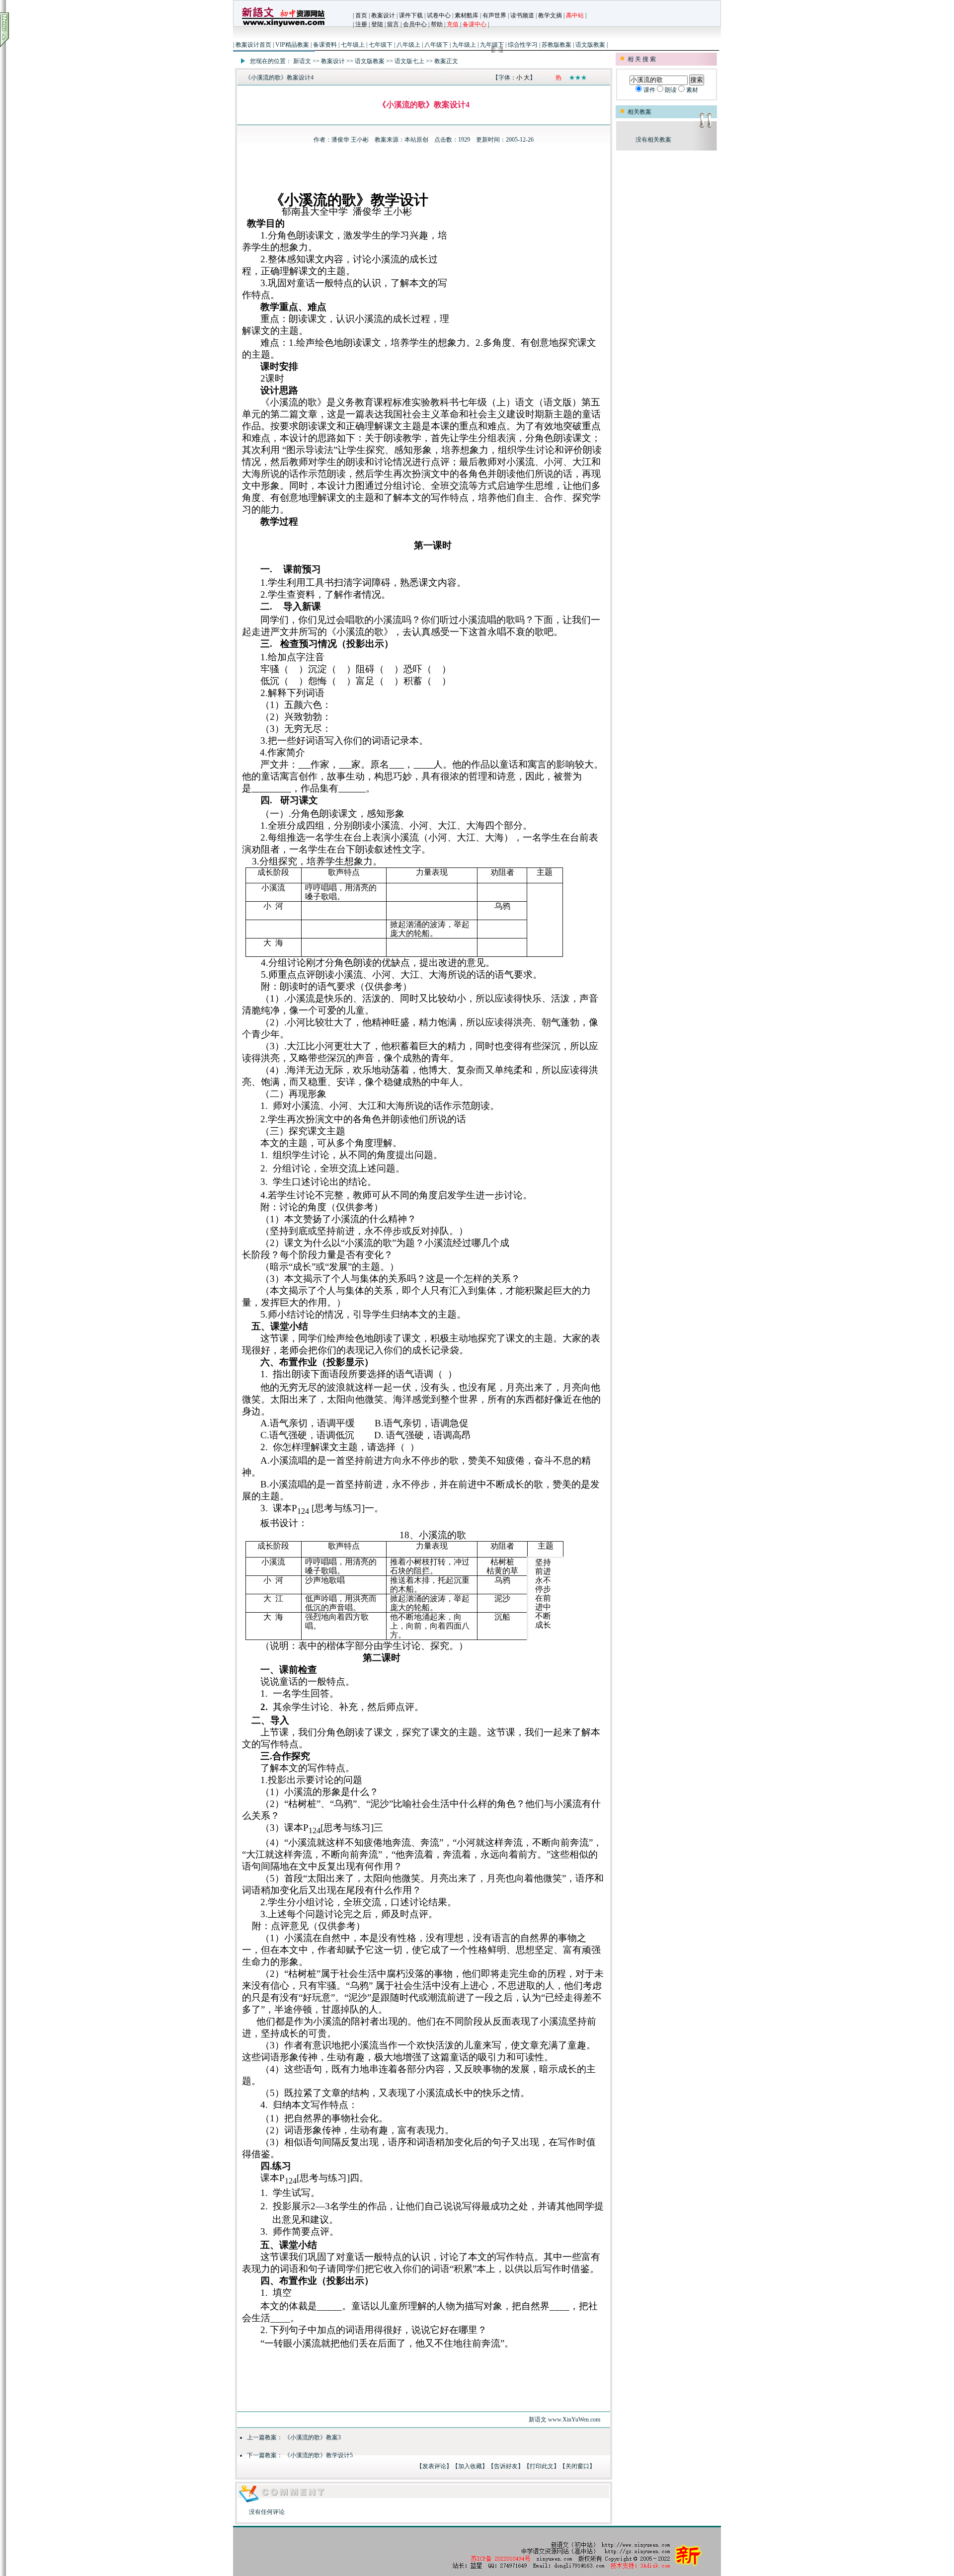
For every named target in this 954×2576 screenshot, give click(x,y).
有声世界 (494, 15)
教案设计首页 (253, 45)
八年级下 (436, 45)
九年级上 (464, 45)
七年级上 (353, 45)
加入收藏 (470, 2466)
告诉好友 (506, 2466)
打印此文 (542, 2466)
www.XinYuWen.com (574, 2420)
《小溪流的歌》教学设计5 (318, 2455)
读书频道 (522, 15)
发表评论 (434, 2466)
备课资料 (325, 45)
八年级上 (408, 45)
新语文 (302, 61)
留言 (393, 24)
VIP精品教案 (292, 45)
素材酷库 (467, 15)
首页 (361, 15)
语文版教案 (590, 45)
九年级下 (492, 45)
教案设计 (383, 15)
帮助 (437, 24)
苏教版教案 (556, 45)
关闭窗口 (577, 2466)
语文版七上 (409, 61)
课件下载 (411, 15)
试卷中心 (439, 15)
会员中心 (415, 24)
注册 (361, 24)
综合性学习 (523, 45)
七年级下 (381, 45)
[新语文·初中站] (283, 27)
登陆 (377, 24)
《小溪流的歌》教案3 (313, 2437)
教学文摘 (550, 15)
